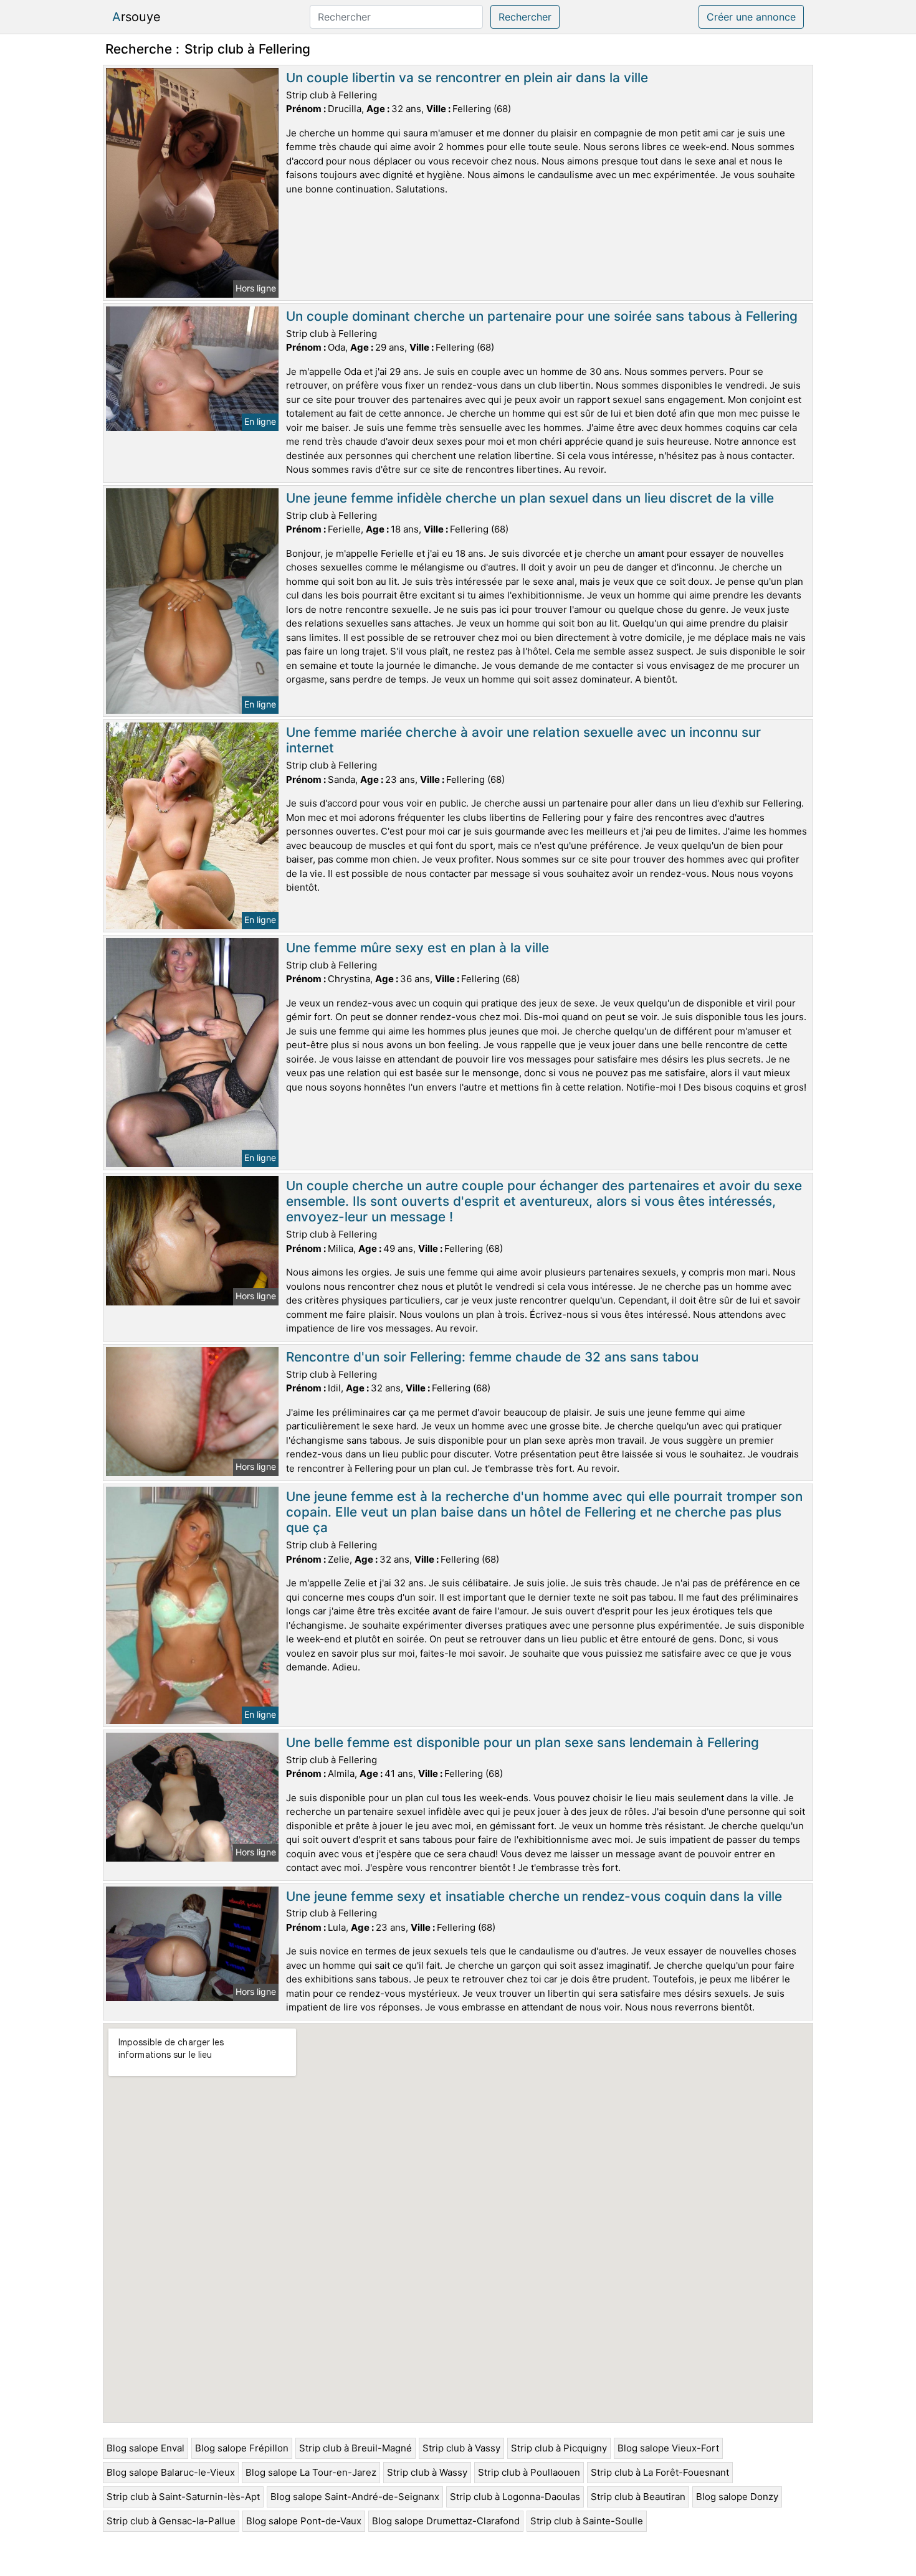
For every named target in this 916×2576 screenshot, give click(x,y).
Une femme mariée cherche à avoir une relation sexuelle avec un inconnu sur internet (523, 740)
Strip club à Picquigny (559, 2448)
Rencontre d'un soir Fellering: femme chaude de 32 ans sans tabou (492, 1357)
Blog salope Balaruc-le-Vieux (171, 2472)
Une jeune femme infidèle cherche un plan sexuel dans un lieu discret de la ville (530, 498)
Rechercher (525, 17)
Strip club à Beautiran (638, 2497)
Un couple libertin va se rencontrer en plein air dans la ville (467, 78)
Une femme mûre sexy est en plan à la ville (417, 948)
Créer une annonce (751, 17)
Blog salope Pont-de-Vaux (304, 2521)
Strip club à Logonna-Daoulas (515, 2497)
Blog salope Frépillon (242, 2448)
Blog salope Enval (146, 2448)
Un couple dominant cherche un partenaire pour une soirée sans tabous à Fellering (542, 316)
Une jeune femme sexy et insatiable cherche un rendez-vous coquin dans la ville (534, 1896)
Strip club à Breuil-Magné (355, 2448)
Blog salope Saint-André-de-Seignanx (355, 2497)
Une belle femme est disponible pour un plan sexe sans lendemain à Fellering (522, 1742)
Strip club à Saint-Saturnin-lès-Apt (183, 2497)
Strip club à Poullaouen (529, 2472)
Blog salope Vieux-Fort (668, 2448)
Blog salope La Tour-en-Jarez (311, 2472)
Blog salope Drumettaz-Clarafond (446, 2521)
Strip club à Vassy (461, 2448)
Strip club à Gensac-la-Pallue (171, 2521)
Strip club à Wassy (427, 2472)
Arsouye (136, 17)
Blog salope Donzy (737, 2497)
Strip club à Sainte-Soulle (587, 2521)
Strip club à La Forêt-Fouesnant (660, 2472)
